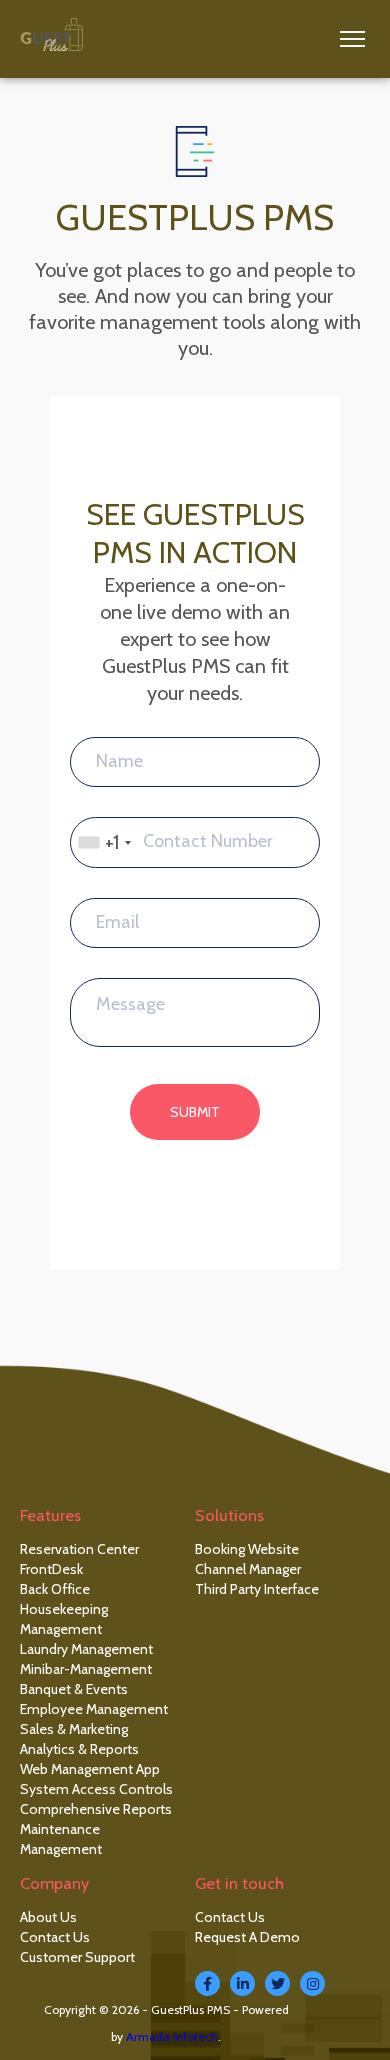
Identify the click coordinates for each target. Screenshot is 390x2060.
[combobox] (104, 842)
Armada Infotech (172, 2036)
